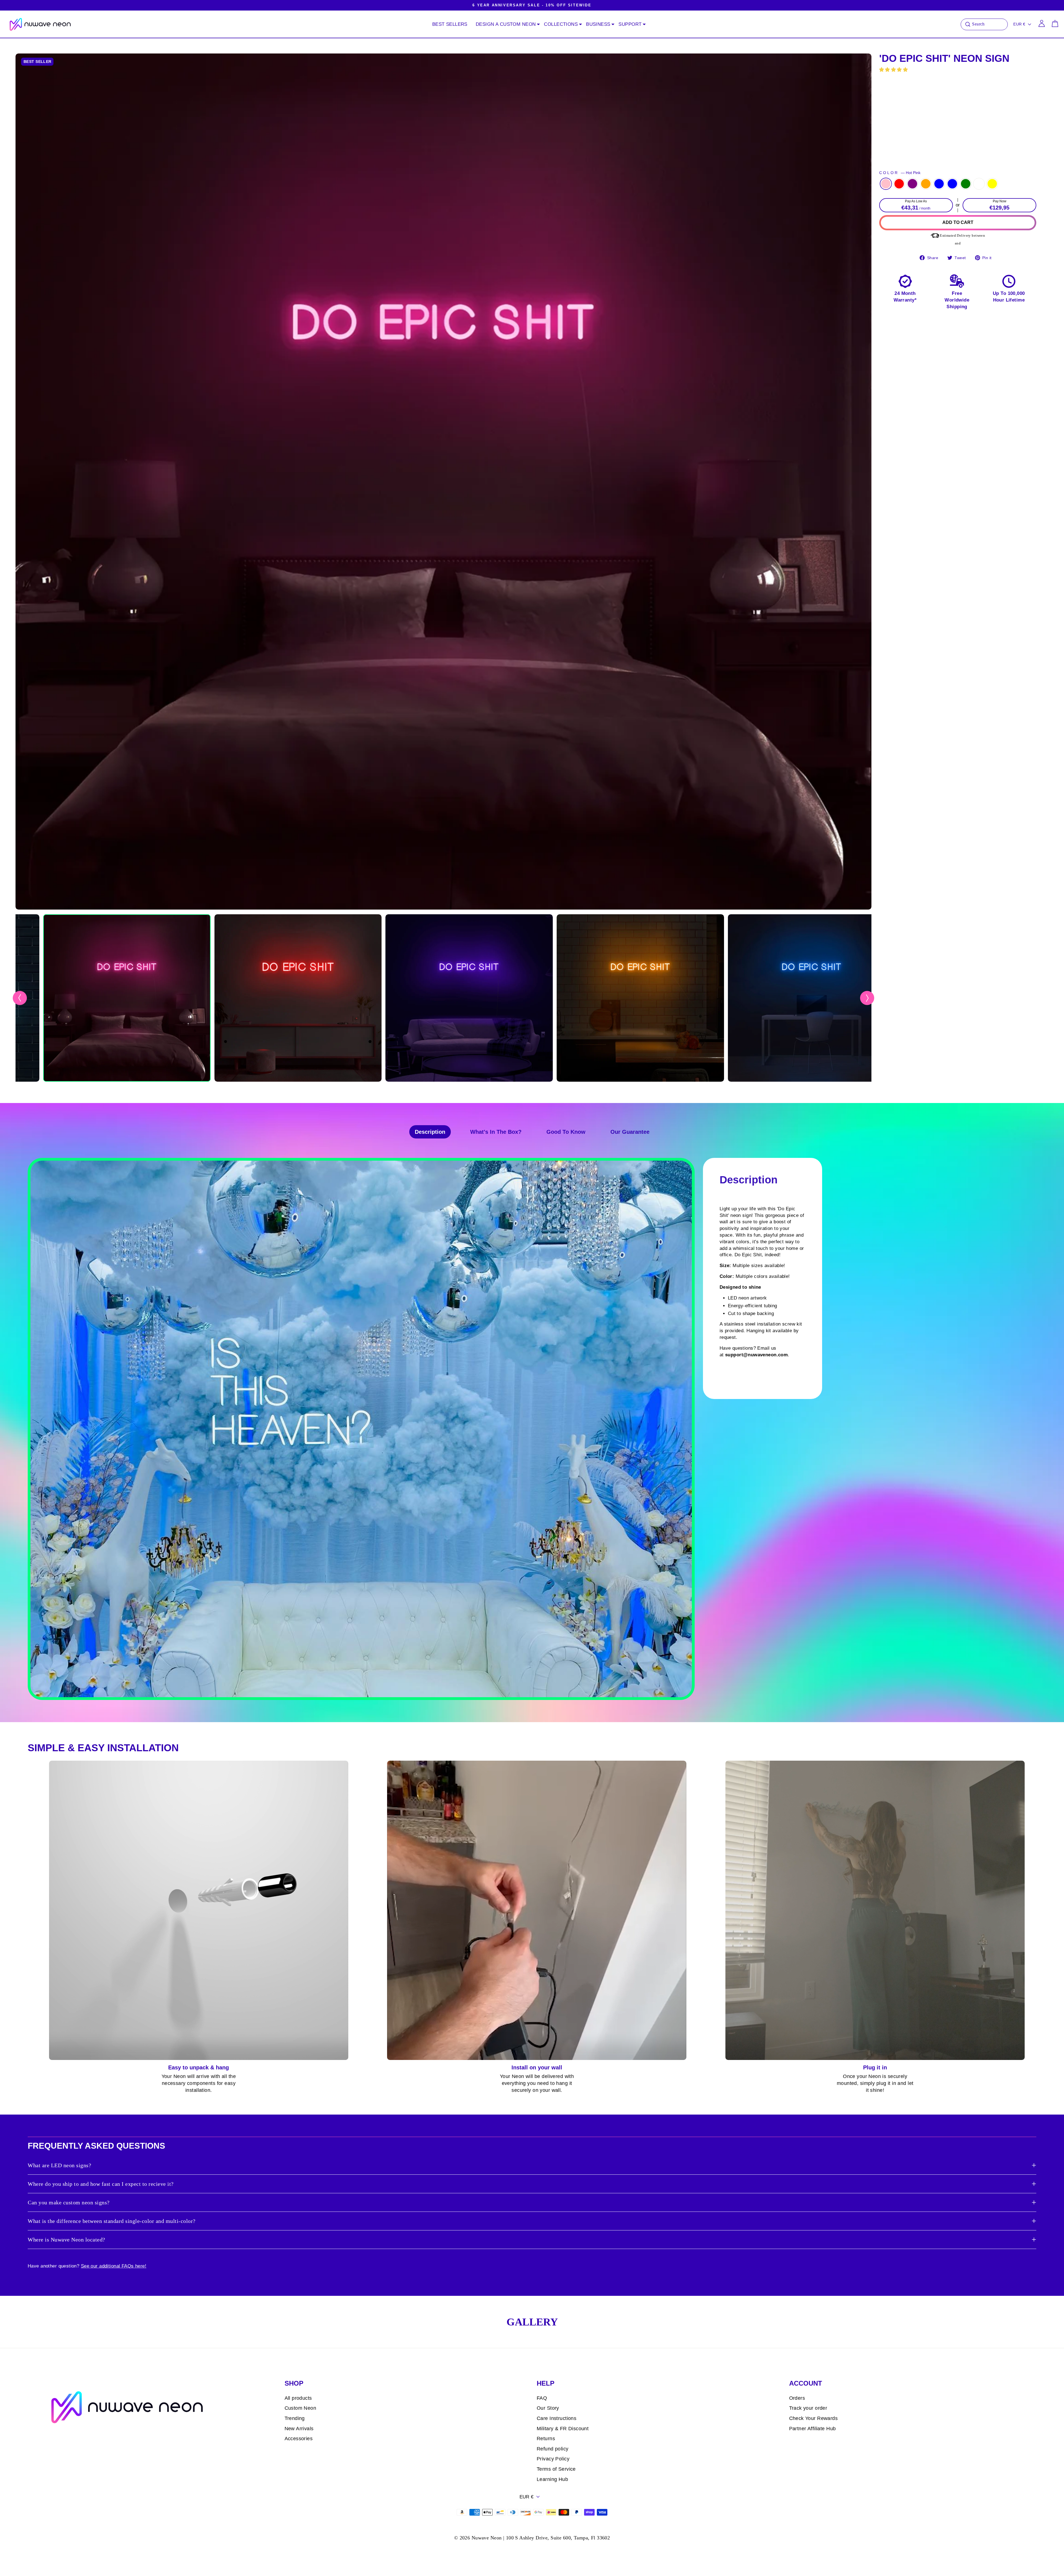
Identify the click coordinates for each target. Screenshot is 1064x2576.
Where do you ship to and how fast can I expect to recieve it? (101, 2184)
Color (900, 173)
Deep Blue (939, 184)
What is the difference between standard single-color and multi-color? (112, 2221)
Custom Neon (300, 2408)
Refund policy (553, 2449)
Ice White (979, 184)
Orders (797, 2398)
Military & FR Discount (563, 2429)
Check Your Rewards (814, 2418)
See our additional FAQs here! (114, 2266)
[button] (894, 70)
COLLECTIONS (561, 24)
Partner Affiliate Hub (813, 2429)
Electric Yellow (992, 184)
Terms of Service (556, 2469)
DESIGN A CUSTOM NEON (506, 24)
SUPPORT (630, 24)
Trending (295, 2418)
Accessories (299, 2439)
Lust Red (899, 184)
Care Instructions (557, 2418)
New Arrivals (299, 2429)
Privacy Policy (553, 2459)
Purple (912, 184)
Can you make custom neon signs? (69, 2202)
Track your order (808, 2408)
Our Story (548, 2408)
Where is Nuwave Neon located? (66, 2240)
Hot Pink (886, 184)
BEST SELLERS (450, 24)
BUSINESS (598, 24)
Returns (546, 2439)
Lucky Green (966, 184)
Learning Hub (552, 2479)
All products (298, 2398)
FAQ (542, 2398)
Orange (926, 184)
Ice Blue (952, 184)
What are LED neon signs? (59, 2165)
